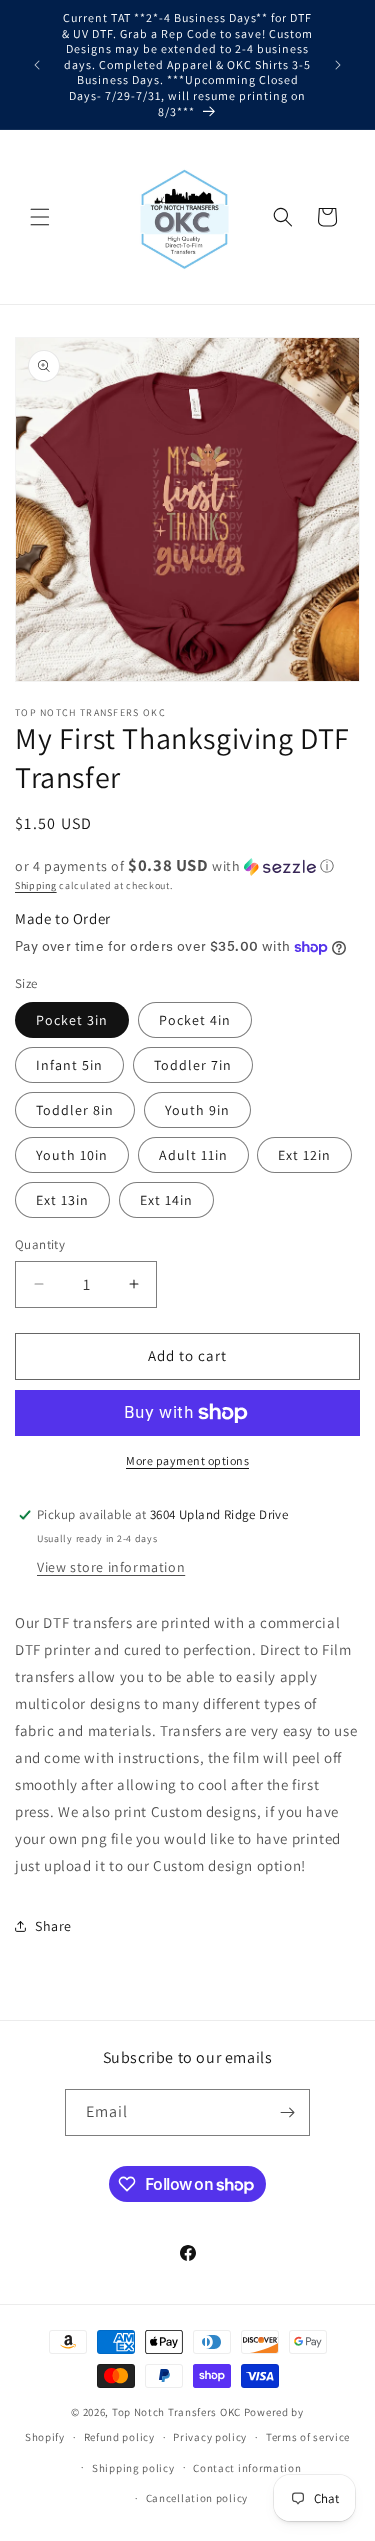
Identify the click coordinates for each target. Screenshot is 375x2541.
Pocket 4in (195, 1020)
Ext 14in (166, 1200)
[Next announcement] (338, 65)
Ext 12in (304, 1155)
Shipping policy (133, 2468)
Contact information (247, 2468)
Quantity (40, 1244)
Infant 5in (69, 1065)
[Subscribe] (287, 2112)
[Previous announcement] (37, 65)
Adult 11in (193, 1155)
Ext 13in (62, 1200)
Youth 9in (197, 1110)
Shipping (36, 885)
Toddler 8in (75, 1110)
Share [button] (53, 1926)
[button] (40, 217)
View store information (111, 1567)
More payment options (187, 1460)
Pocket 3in (72, 1020)
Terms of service (308, 2437)
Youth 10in (72, 1155)
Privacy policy (210, 2437)
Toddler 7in (193, 1065)
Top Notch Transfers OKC (178, 2412)
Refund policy (119, 2437)
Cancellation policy (197, 2498)
